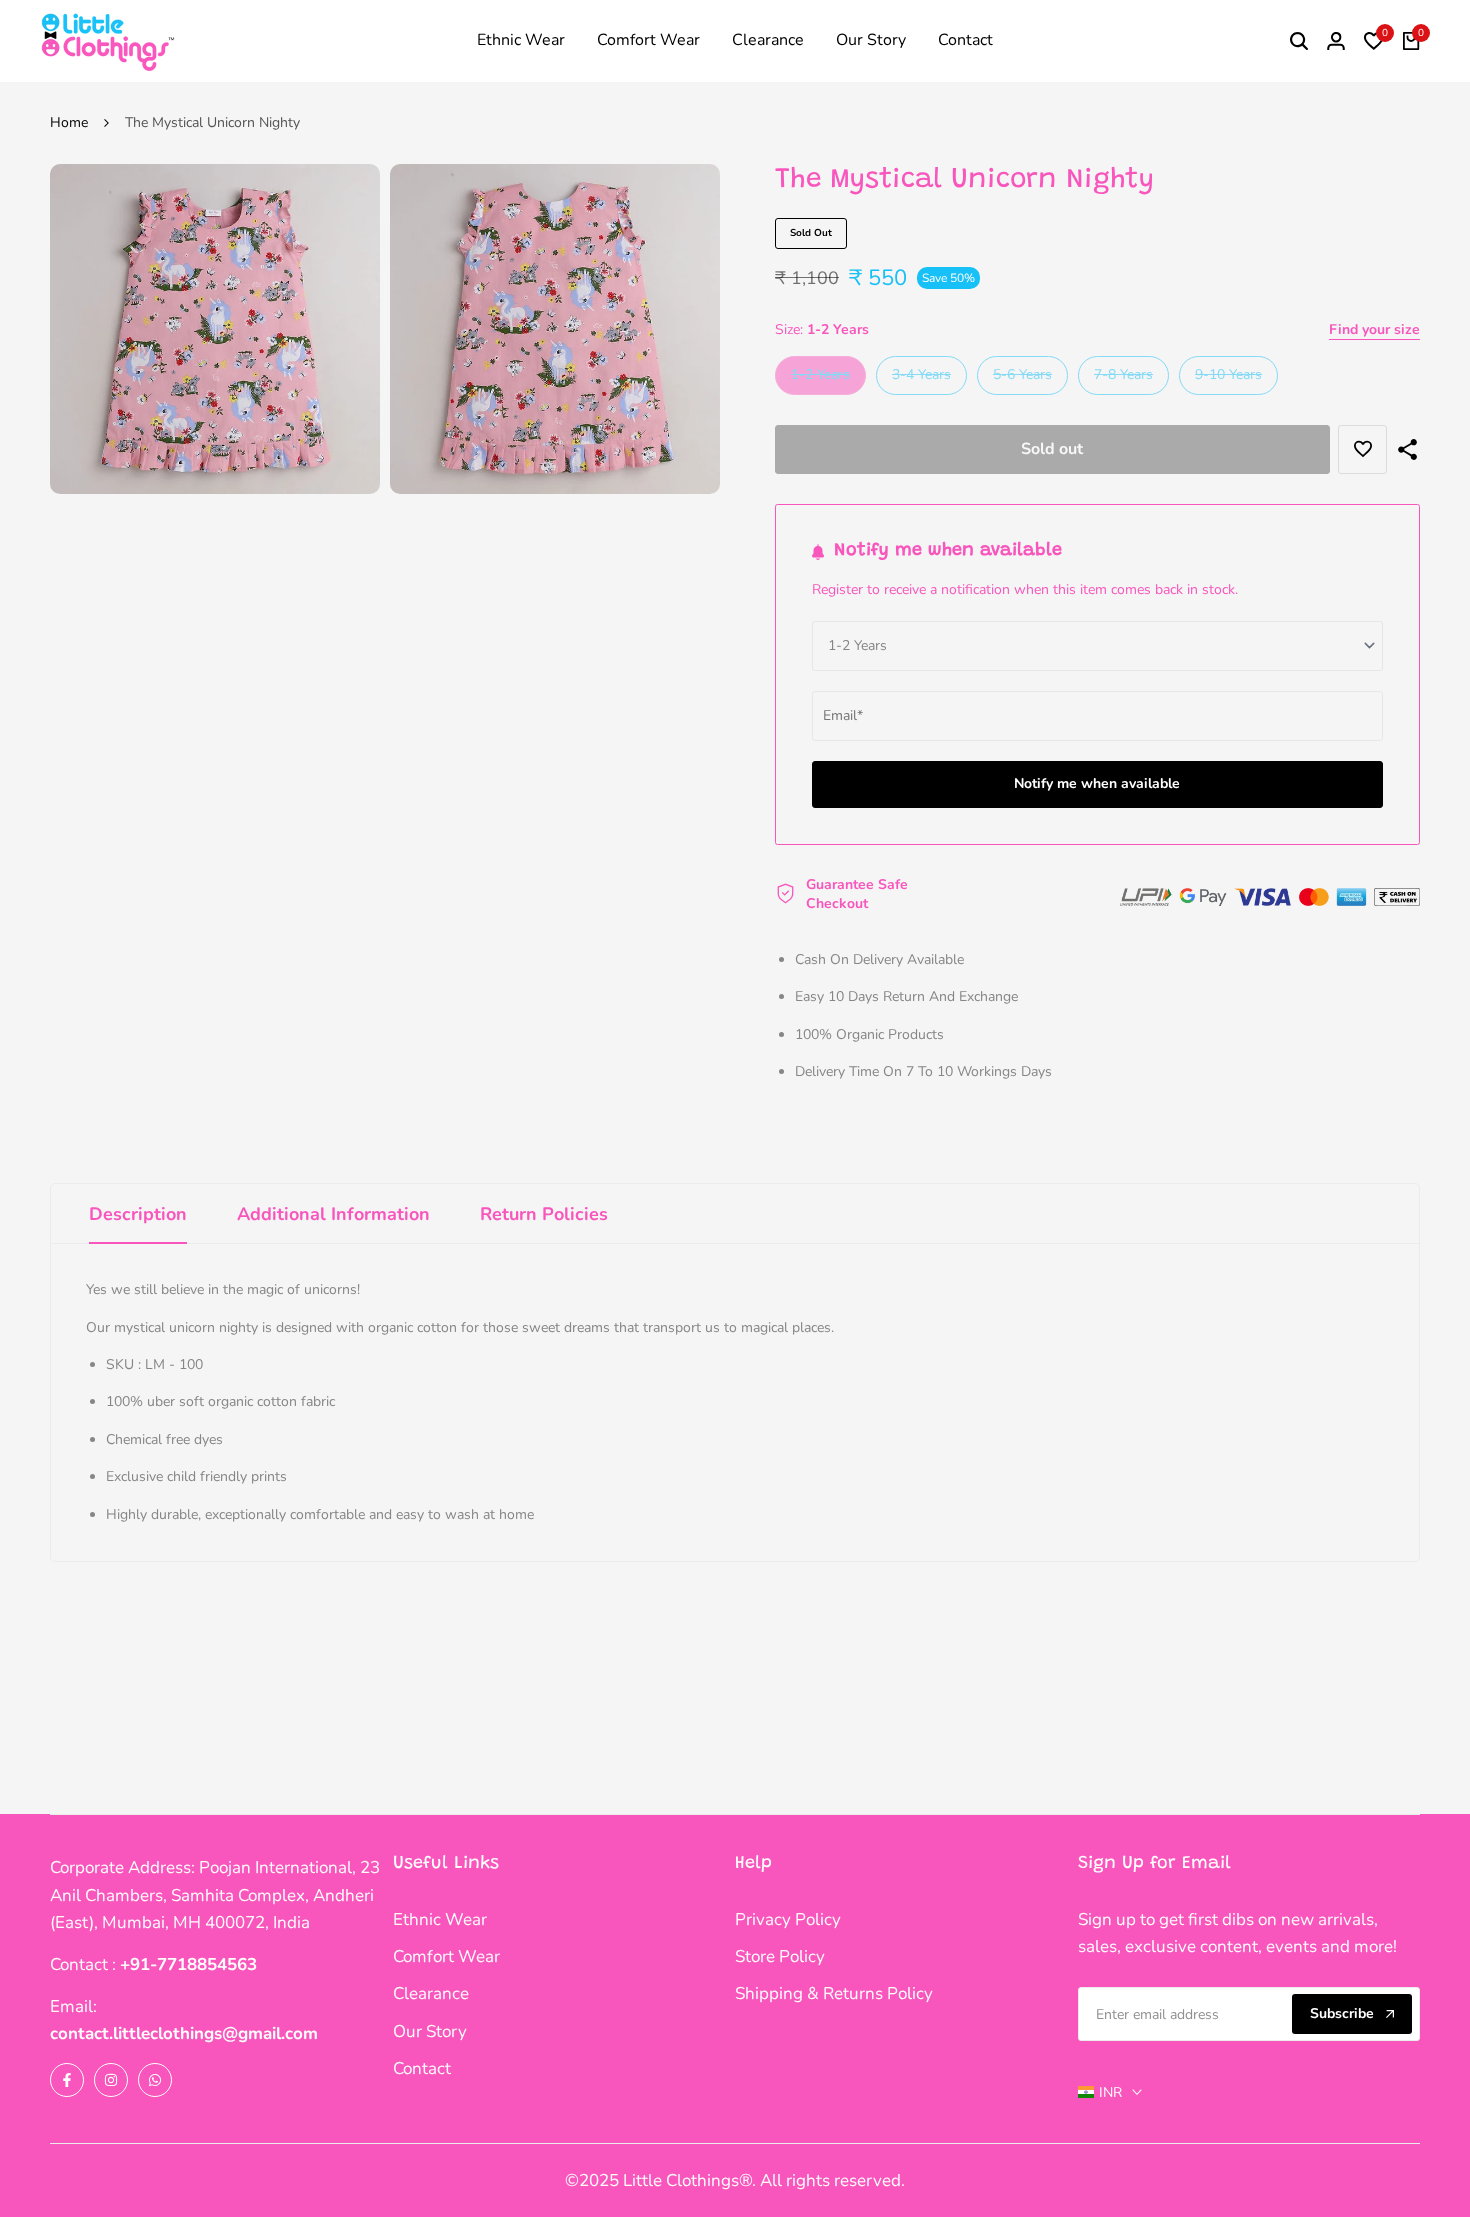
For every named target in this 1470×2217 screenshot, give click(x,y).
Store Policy (780, 1956)
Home (69, 122)
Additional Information (333, 1214)
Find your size (1374, 329)
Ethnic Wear (440, 1919)
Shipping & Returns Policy (834, 1993)
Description (138, 1214)
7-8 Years (1123, 379)
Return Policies (544, 1214)
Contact (422, 2068)
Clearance (431, 1993)
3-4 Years (921, 379)
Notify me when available (1097, 783)
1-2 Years (820, 379)
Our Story (430, 2031)
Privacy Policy (788, 1919)
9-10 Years (1228, 379)
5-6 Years (1022, 379)
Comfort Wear (446, 1956)
